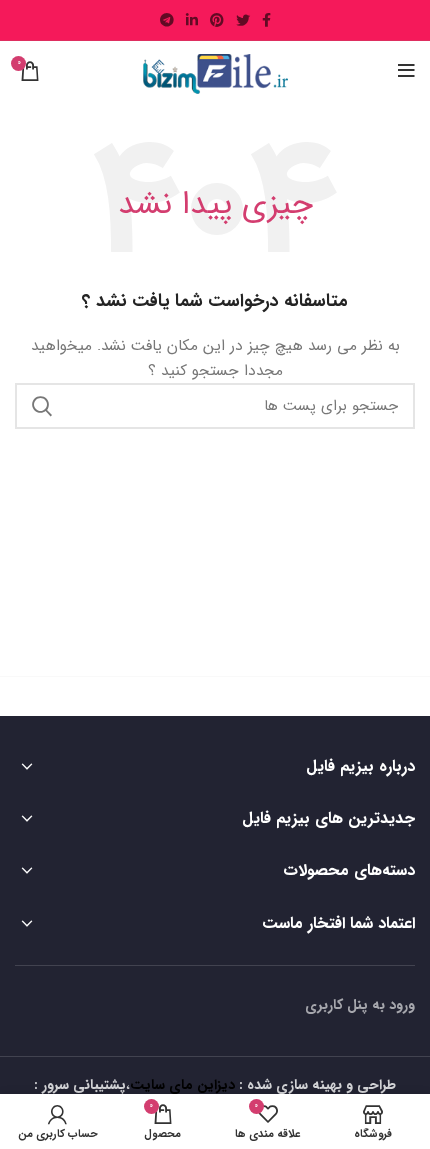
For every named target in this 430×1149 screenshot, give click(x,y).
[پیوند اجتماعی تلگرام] (167, 20)
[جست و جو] (42, 406)
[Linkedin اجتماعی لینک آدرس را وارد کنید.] (192, 20)
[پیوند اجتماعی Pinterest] (217, 20)
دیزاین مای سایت (182, 1085)
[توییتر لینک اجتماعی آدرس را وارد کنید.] (243, 20)
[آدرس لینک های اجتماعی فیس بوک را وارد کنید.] (266, 20)
